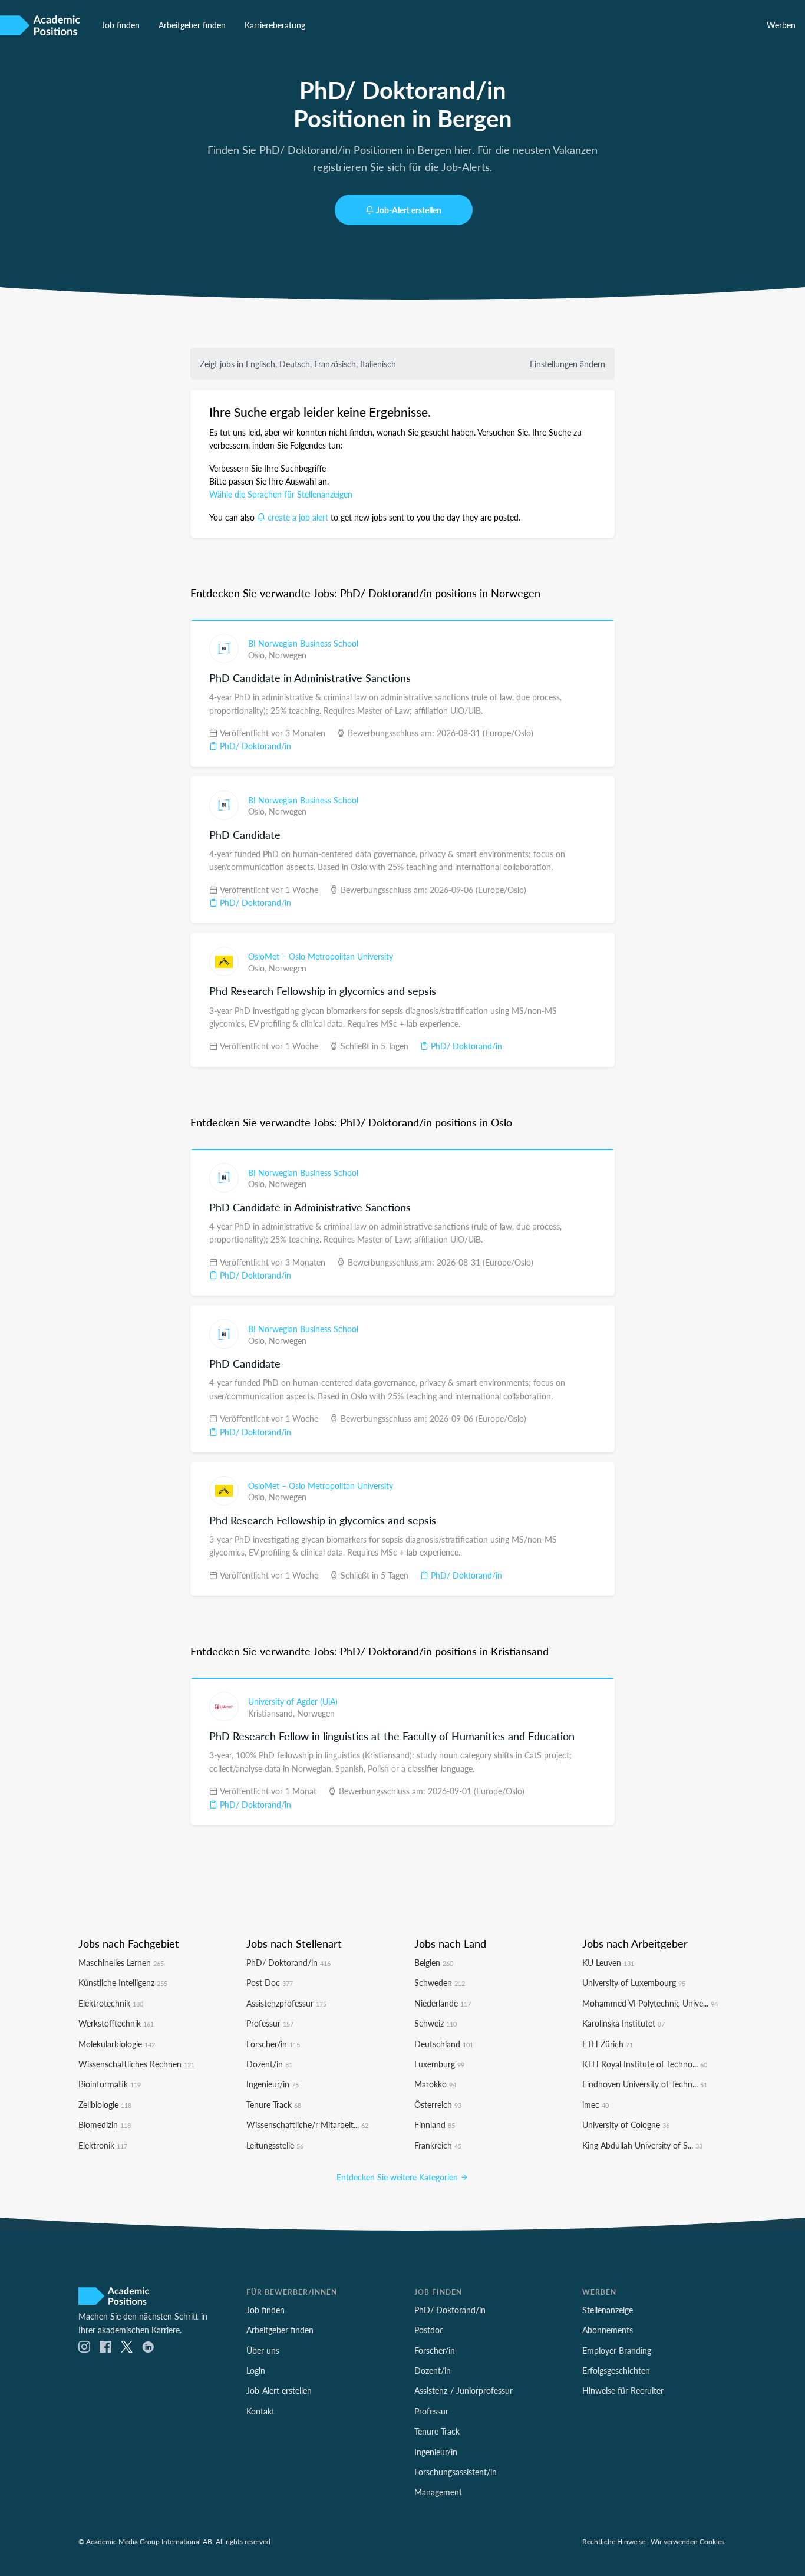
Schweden (440, 1982)
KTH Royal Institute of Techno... (645, 2064)
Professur (270, 2023)
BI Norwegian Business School (303, 643)
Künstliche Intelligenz (123, 1982)
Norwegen (288, 655)
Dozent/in (269, 2064)
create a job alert (298, 517)
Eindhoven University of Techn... (645, 2084)
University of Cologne (626, 2124)
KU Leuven (608, 1962)
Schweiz (436, 2023)
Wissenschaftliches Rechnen (136, 2064)
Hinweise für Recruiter (623, 2390)
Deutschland (444, 2044)
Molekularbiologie (117, 2044)
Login (256, 2370)
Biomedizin (105, 2124)
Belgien (434, 1962)
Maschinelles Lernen (121, 1962)
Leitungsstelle (275, 2145)
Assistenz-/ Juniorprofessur (463, 2390)
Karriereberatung (275, 25)
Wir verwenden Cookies (687, 2541)
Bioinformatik (110, 2084)
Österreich (438, 2104)
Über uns (263, 2350)
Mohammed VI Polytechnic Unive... (650, 2003)
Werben (781, 25)
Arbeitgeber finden (192, 25)
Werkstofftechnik (116, 2023)
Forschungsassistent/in (456, 2472)
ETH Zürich (608, 2044)
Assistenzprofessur (286, 2003)
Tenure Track (274, 2104)
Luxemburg (439, 2064)
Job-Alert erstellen (409, 210)
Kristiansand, (273, 1713)
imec (595, 2104)
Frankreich (438, 2145)
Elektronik (103, 2145)
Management (438, 2492)
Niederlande (443, 2003)
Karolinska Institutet (623, 2023)
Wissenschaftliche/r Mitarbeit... (307, 2124)
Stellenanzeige (608, 2310)
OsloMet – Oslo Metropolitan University (321, 956)
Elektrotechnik (111, 2003)
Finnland (435, 2124)
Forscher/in (273, 2044)
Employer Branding (617, 2350)
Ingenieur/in (273, 2084)
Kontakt (260, 2411)
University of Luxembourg (634, 1982)
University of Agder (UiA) (293, 1701)
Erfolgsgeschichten (616, 2370)
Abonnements (608, 2330)
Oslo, (258, 655)
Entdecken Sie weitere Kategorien (398, 2177)
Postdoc (429, 2330)
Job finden (121, 25)
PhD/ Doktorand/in (254, 746)
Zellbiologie (105, 2104)
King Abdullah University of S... (642, 2145)
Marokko (435, 2084)
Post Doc (270, 1982)
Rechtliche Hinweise (614, 2541)
